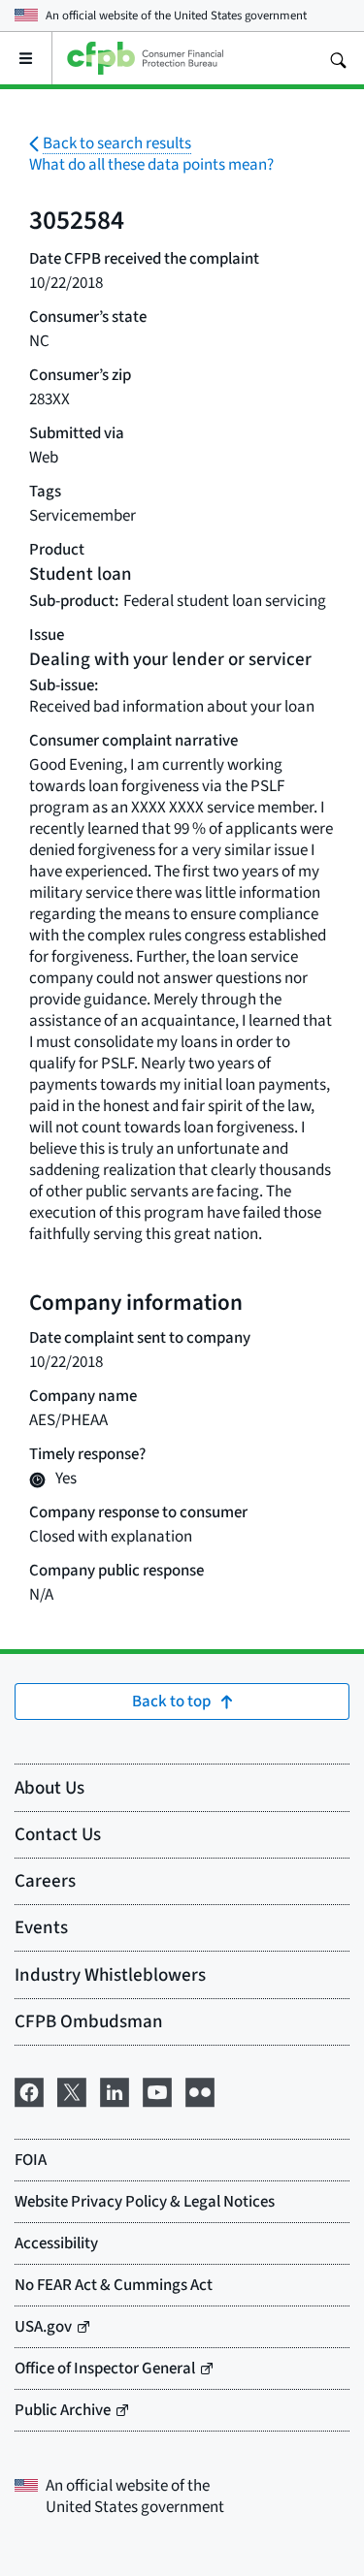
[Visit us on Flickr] (200, 2089)
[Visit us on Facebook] (29, 2089)
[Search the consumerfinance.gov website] (338, 58)
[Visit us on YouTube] (157, 2089)
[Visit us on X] (72, 2089)
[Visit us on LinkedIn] (115, 2089)
